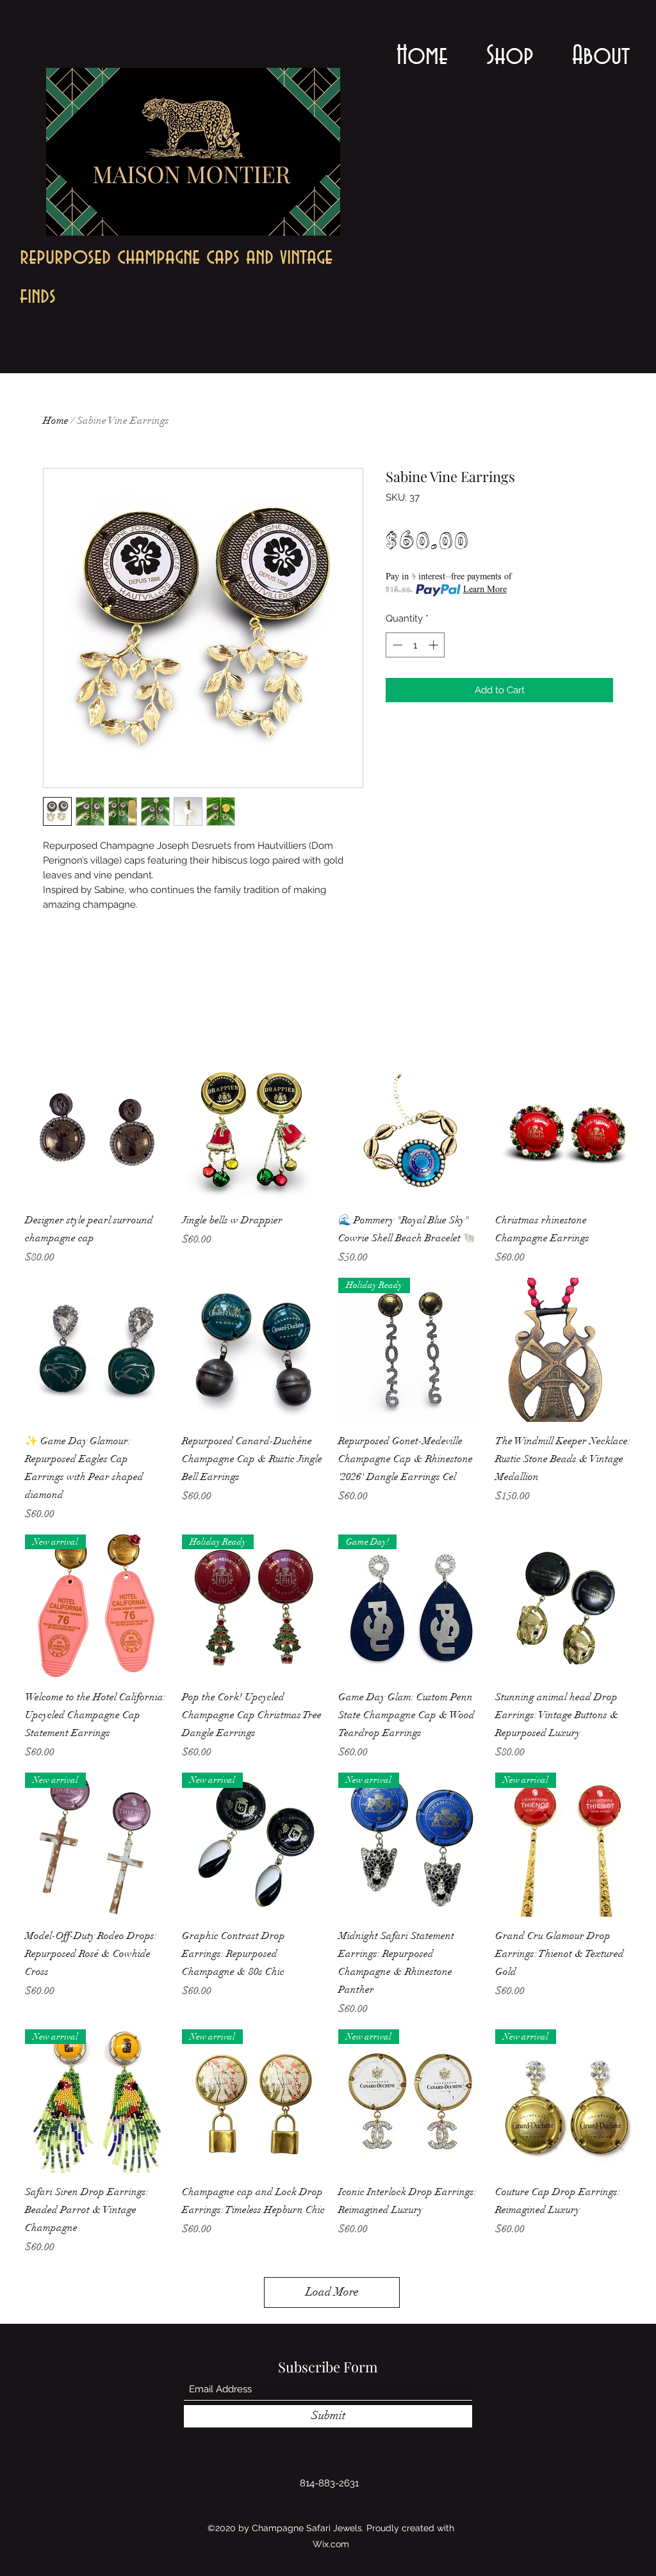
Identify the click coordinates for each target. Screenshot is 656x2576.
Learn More (485, 590)
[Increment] (435, 645)
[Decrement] (396, 645)
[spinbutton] (415, 645)
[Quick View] (97, 1130)
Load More (332, 2292)
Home (56, 421)
